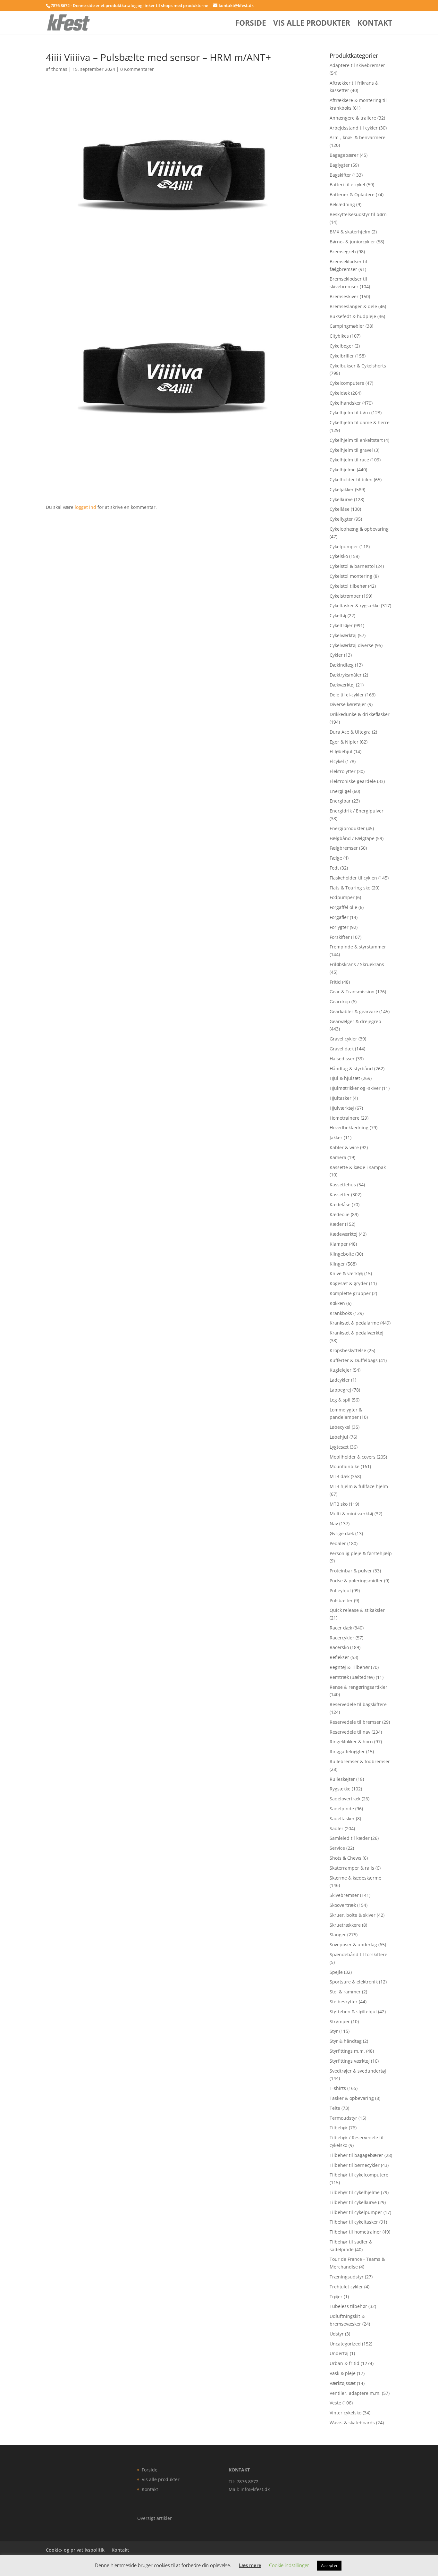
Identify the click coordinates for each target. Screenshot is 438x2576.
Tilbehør (339, 2128)
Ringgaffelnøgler (347, 1751)
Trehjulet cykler (346, 2287)
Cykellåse (340, 509)
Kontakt (375, 24)
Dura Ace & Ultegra (350, 732)
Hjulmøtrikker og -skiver (355, 1088)
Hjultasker (341, 1098)
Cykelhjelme (343, 470)
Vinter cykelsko (345, 2413)
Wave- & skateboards (352, 2423)
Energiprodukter (347, 828)
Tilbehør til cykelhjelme (355, 2192)
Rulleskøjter (342, 1779)
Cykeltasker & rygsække (355, 606)
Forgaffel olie (343, 907)
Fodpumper (342, 897)
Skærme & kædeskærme (355, 1878)
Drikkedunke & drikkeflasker (360, 714)
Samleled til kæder (350, 1838)
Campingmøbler (347, 326)
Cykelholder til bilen (351, 480)
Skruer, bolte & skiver (353, 1915)
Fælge (336, 858)
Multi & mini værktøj (351, 1514)
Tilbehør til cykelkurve (353, 2202)
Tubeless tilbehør (348, 2306)
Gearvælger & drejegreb (355, 1021)
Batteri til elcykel (347, 185)
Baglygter (340, 165)
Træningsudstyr (347, 2277)
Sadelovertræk (345, 1799)
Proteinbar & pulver (351, 1571)
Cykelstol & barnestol (352, 566)
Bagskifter (340, 175)
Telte (335, 2108)
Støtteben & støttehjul (353, 2012)
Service (337, 1848)
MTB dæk (340, 1476)
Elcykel (337, 761)
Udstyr (337, 2334)
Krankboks (341, 1313)
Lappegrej (340, 1390)
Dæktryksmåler (346, 675)
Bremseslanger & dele (353, 306)
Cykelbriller (342, 356)
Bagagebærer (344, 155)
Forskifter (340, 937)
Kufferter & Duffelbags (354, 1360)
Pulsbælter (341, 1600)
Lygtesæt (339, 1447)
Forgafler (339, 917)
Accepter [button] (329, 2565)
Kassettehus (343, 1185)
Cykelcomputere (347, 383)
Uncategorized (345, 2344)
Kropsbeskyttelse (348, 1350)
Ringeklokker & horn (351, 1742)
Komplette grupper (350, 1293)
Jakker (336, 1137)
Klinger (337, 1264)
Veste (335, 2403)
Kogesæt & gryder (349, 1283)
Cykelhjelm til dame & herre (360, 422)
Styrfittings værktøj (350, 2061)
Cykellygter (341, 519)
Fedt (334, 868)
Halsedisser (342, 1059)
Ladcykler (340, 1380)
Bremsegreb (343, 252)
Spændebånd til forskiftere (358, 1954)
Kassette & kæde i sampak (358, 1167)
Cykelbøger (341, 346)
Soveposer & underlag (353, 1945)
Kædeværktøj (344, 1234)
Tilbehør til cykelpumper (356, 2212)
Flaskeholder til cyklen (353, 878)
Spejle (336, 1972)
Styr (334, 2031)
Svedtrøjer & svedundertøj (358, 2071)
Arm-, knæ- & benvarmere (358, 137)
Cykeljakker (342, 489)
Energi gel (340, 791)
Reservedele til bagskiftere (358, 1704)
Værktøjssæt (343, 2383)
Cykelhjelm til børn (350, 412)
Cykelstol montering (351, 576)
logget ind (85, 507)
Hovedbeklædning (349, 1128)
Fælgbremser (344, 848)
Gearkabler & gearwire (354, 1011)
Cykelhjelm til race (349, 460)
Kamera (338, 1157)
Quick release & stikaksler (357, 1610)
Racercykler (342, 1638)
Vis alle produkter (312, 24)
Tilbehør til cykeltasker (354, 2222)
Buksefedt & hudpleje (353, 316)
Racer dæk (341, 1628)
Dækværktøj (342, 685)
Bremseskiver (344, 296)
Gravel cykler (343, 1039)
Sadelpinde (342, 1809)
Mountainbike (345, 1466)
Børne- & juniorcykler (352, 242)
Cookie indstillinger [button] (289, 2565)
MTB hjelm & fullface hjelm (359, 1486)
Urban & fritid (345, 2363)
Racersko (339, 1647)
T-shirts (338, 2088)
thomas (59, 69)
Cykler (336, 655)
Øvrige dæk (342, 1533)
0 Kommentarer (137, 69)
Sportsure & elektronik (354, 1982)
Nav (334, 1524)
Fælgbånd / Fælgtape (352, 838)
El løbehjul (341, 751)
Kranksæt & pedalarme (354, 1323)
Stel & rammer (345, 1992)
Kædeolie (340, 1214)
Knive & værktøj (346, 1273)
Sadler (337, 1828)
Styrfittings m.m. (347, 2051)
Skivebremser (344, 1895)
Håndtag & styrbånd (351, 1069)
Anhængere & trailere (353, 118)
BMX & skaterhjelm (350, 232)
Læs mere (250, 2565)
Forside (251, 24)
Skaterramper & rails (352, 1868)
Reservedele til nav (350, 1732)
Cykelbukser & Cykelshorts (358, 366)
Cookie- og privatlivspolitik (75, 2550)
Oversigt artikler (155, 2518)
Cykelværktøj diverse (352, 645)
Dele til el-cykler (347, 695)
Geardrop (340, 1002)
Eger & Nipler (344, 742)
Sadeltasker (342, 1818)
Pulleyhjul (340, 1591)
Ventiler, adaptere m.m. (355, 2393)
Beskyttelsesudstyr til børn (358, 214)
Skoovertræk (343, 1905)
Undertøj (339, 2353)
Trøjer (336, 2297)
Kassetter (340, 1195)
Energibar (340, 801)
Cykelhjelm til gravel (351, 450)
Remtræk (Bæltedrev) (352, 1677)
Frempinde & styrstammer (358, 947)
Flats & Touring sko (350, 888)
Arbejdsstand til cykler (354, 128)
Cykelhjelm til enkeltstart (356, 440)
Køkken (337, 1303)
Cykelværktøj (343, 635)
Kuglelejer (341, 1370)
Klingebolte (342, 1254)
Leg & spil (340, 1400)
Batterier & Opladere (352, 194)
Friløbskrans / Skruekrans (357, 964)
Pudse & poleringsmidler (356, 1581)
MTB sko (339, 1504)
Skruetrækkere (345, 1925)
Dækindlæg (342, 665)
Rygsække (340, 1789)
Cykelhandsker (345, 403)
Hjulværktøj (342, 1108)
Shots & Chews (345, 1858)
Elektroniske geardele (353, 781)
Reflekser (339, 1657)
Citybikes (339, 336)
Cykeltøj (338, 615)
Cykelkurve (341, 499)
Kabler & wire (344, 1147)
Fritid (335, 982)
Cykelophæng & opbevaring (359, 529)
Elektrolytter (343, 771)
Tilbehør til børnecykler (355, 2165)
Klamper (339, 1244)
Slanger (338, 1935)
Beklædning (342, 204)
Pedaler (338, 1543)
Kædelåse (340, 1204)
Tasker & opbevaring (352, 2098)
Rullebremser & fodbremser (360, 1761)
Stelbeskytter (344, 2002)
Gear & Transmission (352, 992)
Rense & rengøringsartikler (358, 1687)
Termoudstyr (343, 2118)
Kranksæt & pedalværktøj (357, 1333)
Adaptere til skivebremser (357, 65)
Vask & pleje (343, 2373)
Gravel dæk (342, 1049)
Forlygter (339, 927)
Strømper (340, 2021)
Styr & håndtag (346, 2041)
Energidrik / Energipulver (357, 811)
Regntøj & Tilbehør (350, 1667)
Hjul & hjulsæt (345, 1078)
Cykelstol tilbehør (348, 586)
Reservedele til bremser (355, 1722)
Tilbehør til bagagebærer (356, 2155)
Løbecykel (340, 1427)
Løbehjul (339, 1437)
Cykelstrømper (345, 596)
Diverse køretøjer (348, 704)
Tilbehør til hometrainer (355, 2232)
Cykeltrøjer (341, 625)
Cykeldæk (340, 393)
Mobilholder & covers (353, 1457)
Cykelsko (339, 556)
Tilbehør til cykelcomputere (359, 2175)
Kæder (337, 1224)
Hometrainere (345, 1118)
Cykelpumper (344, 547)
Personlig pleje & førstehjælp (361, 1553)
